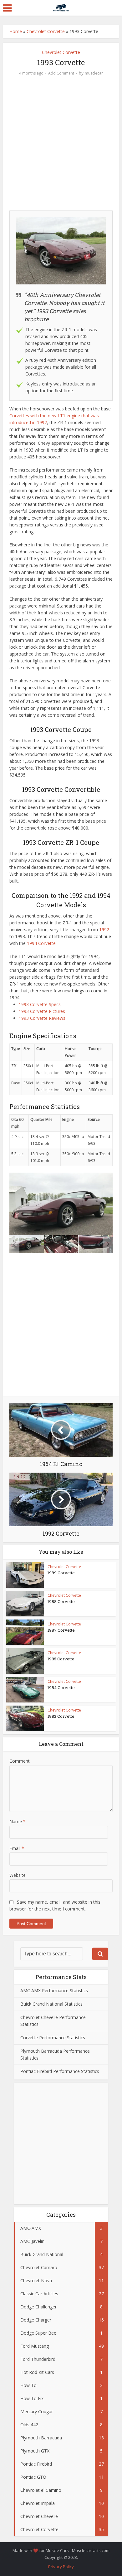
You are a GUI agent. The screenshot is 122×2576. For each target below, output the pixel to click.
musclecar (94, 73)
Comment (20, 1761)
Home (16, 31)
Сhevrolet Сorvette (46, 31)
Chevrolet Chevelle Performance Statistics (53, 2021)
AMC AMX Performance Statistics (54, 1990)
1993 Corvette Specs (40, 1004)
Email (17, 1848)
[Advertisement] (61, 145)
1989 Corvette (61, 1573)
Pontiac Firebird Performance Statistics (60, 2071)
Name (18, 1821)
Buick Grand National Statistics (51, 2004)
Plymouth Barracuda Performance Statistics (55, 2054)
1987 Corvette (61, 1630)
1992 (104, 930)
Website (18, 1875)
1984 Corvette (61, 1687)
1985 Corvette (61, 1659)
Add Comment (61, 73)
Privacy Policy (61, 2567)
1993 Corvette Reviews (42, 1018)
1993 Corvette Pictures (42, 1011)
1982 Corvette (61, 1716)
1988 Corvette (61, 1601)
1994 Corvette (41, 943)
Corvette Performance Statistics (53, 2038)
